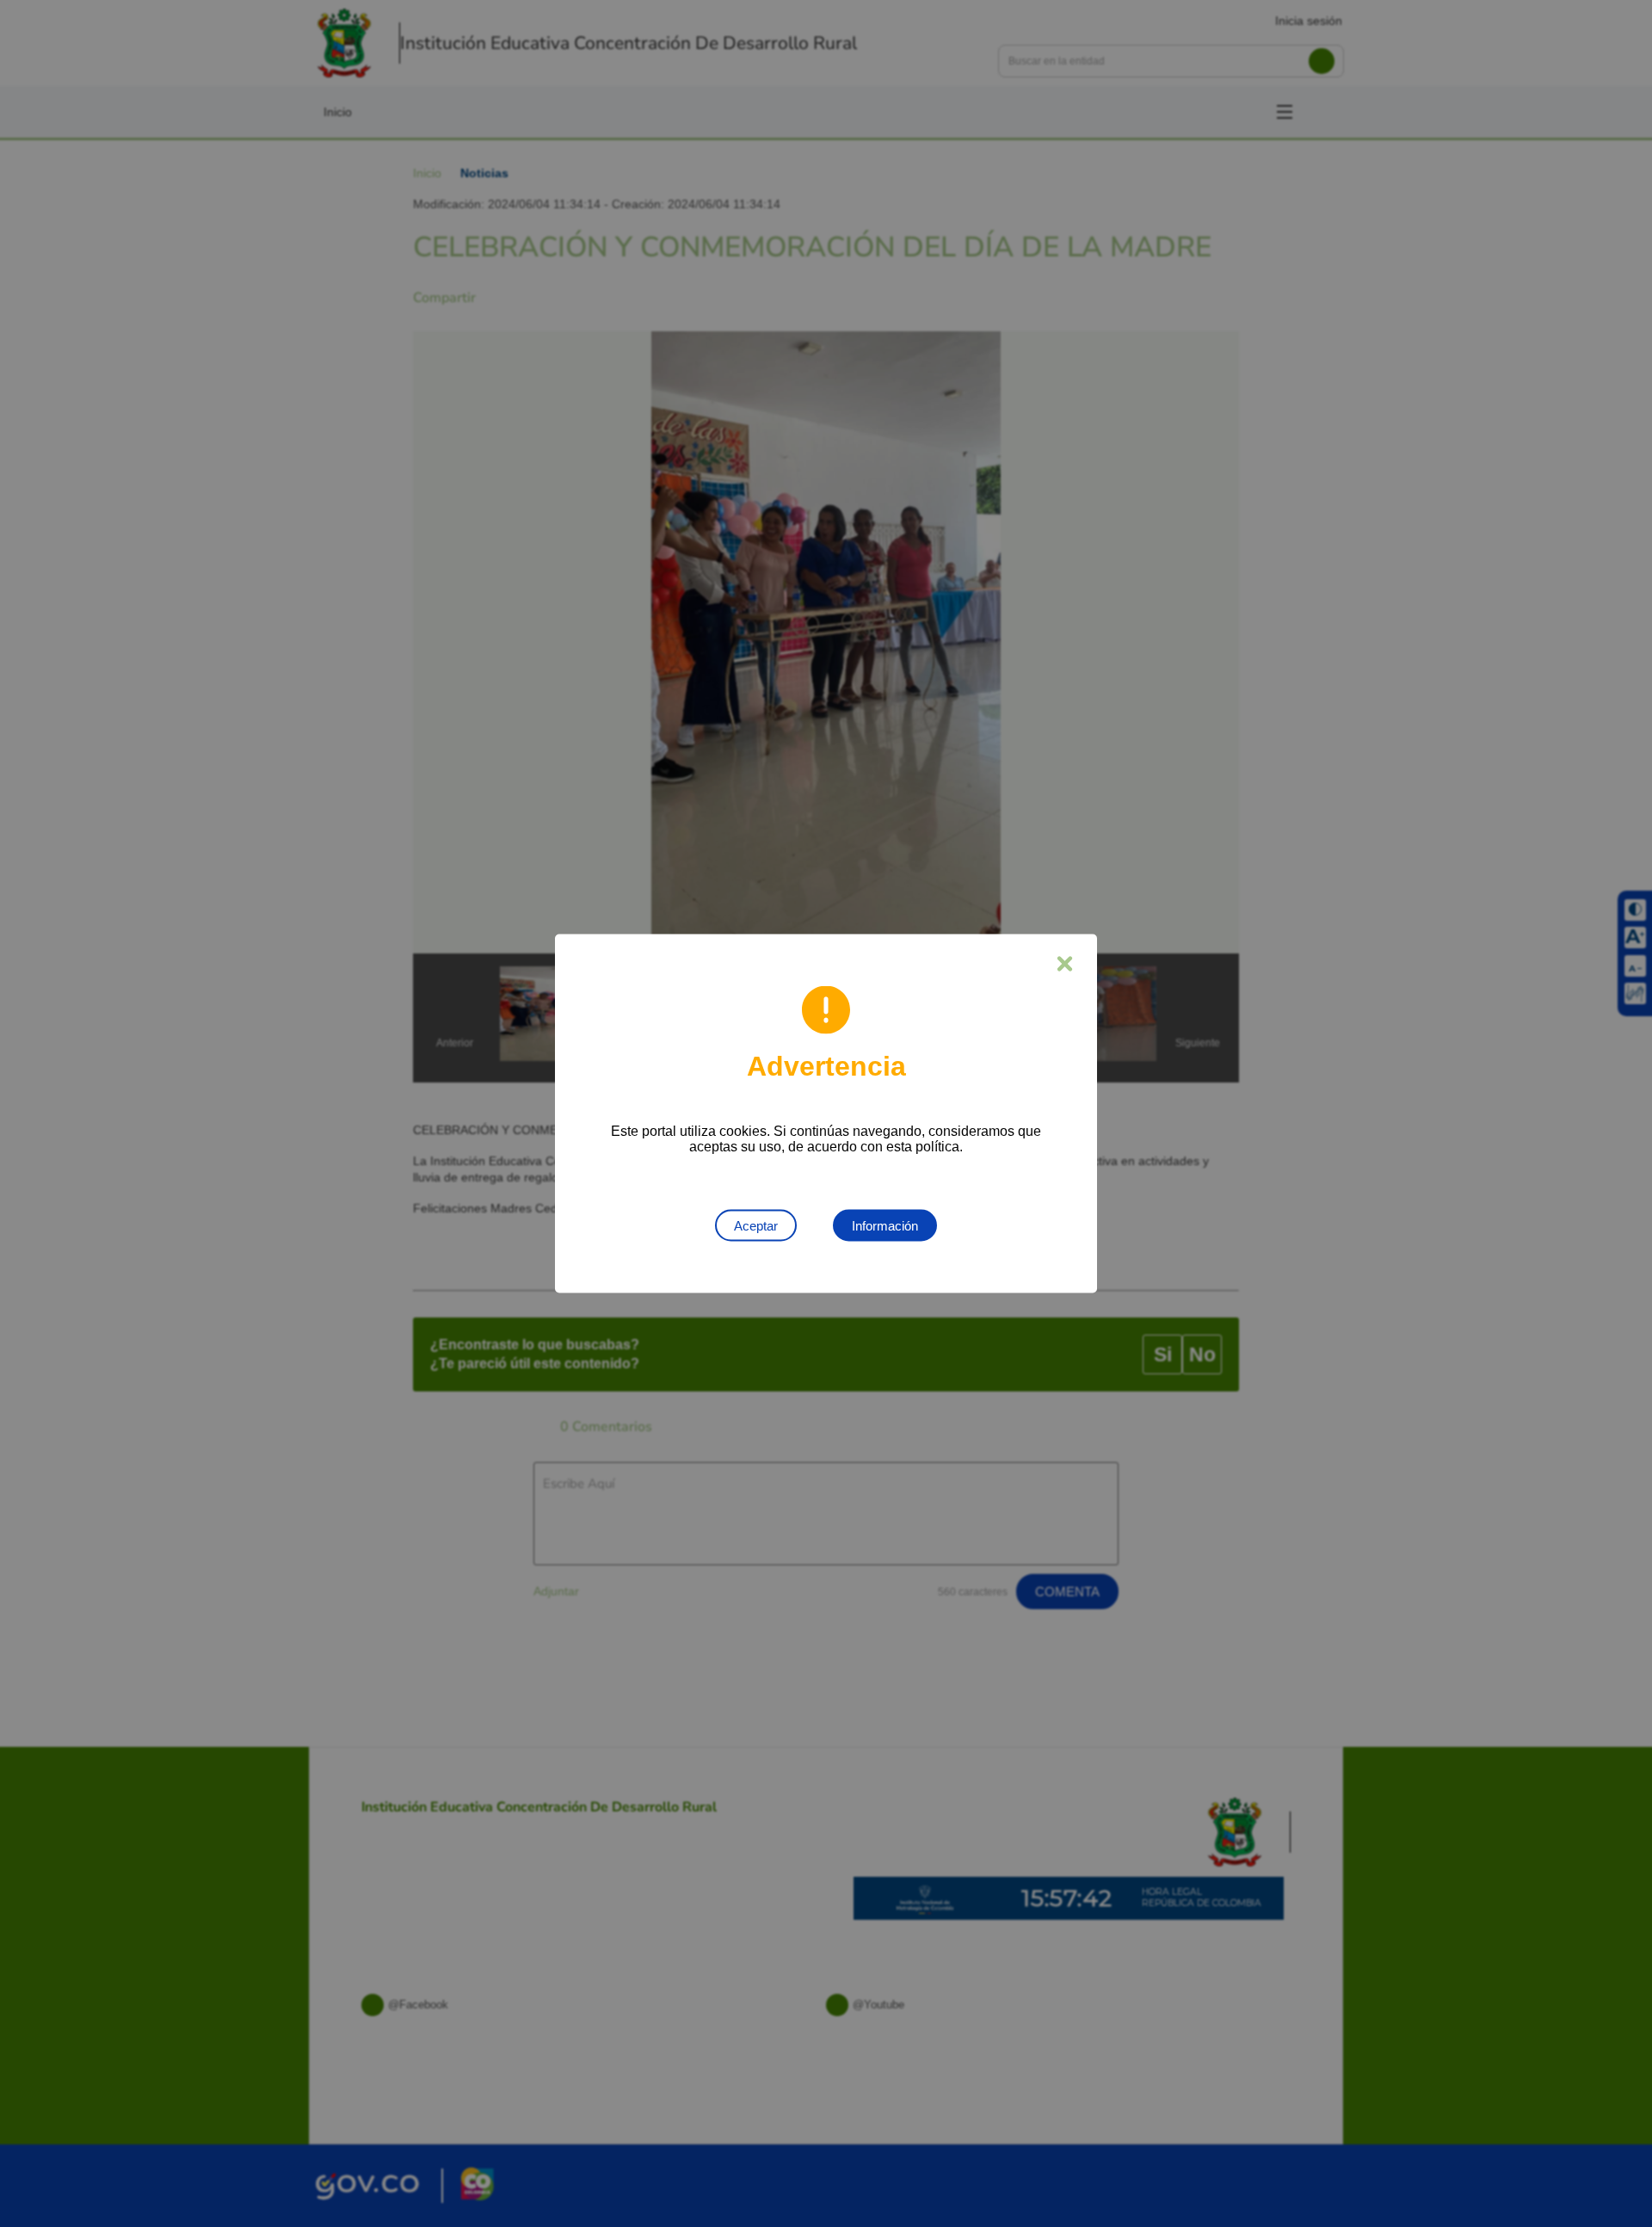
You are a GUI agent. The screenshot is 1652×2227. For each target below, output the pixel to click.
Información (885, 1226)
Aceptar (756, 1226)
